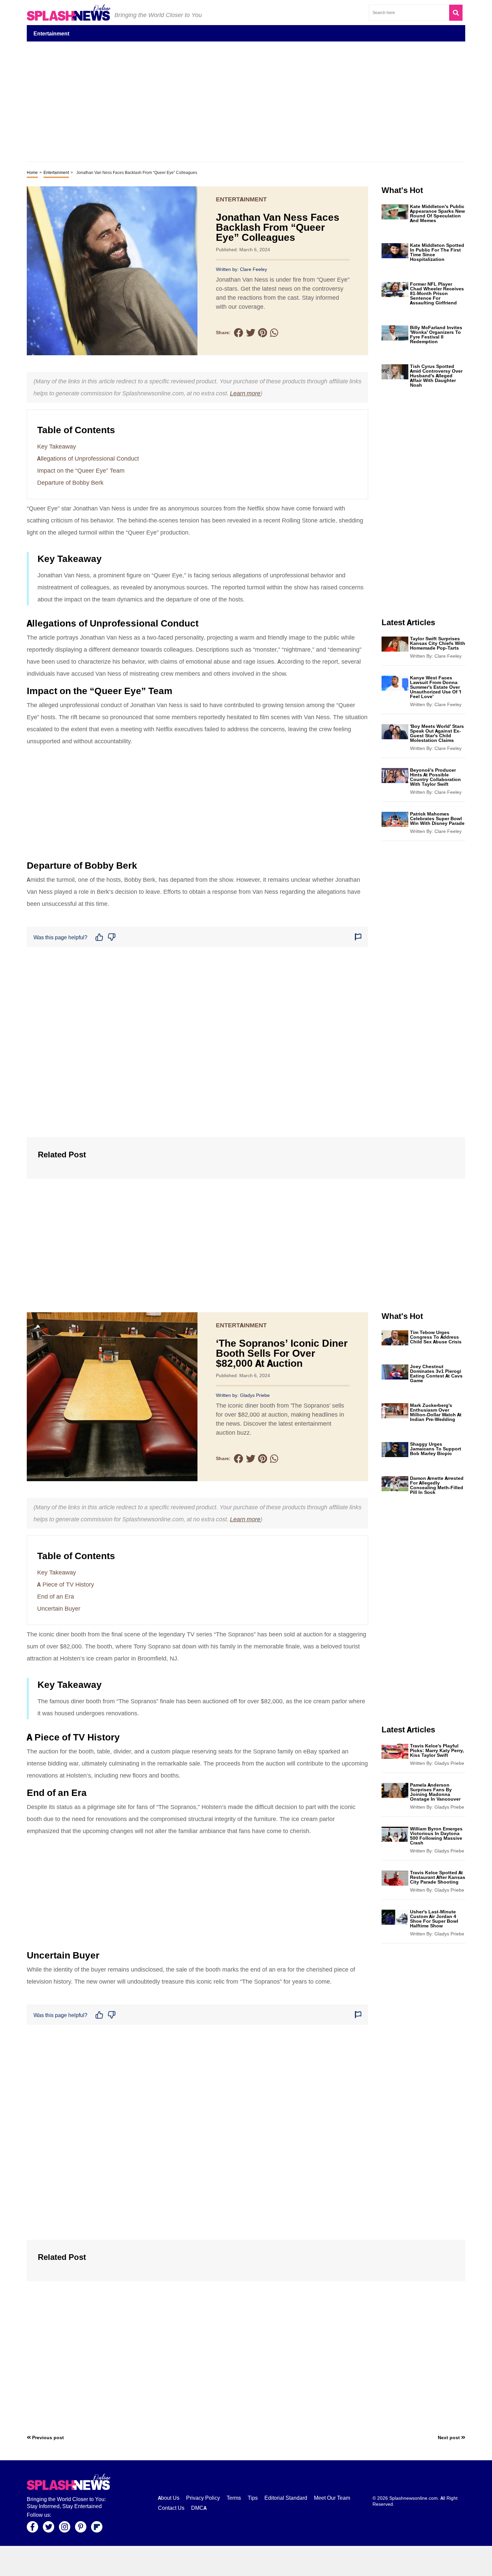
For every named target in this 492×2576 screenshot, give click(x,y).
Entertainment (56, 173)
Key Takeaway (57, 447)
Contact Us (171, 2508)
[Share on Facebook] (239, 333)
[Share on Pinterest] (263, 333)
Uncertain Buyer (59, 1609)
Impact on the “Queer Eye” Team (81, 471)
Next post (449, 2438)
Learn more (245, 393)
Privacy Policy (203, 2498)
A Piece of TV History (66, 1585)
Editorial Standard (286, 2498)
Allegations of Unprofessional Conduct (88, 459)
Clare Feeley (254, 269)
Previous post (47, 2438)
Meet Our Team (332, 2498)
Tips (253, 2498)
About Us (169, 2498)
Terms (234, 2498)
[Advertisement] (246, 2561)
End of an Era (56, 1597)
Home (32, 173)
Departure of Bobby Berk (70, 483)
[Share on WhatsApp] (275, 333)
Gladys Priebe (255, 1395)
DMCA (199, 2508)
